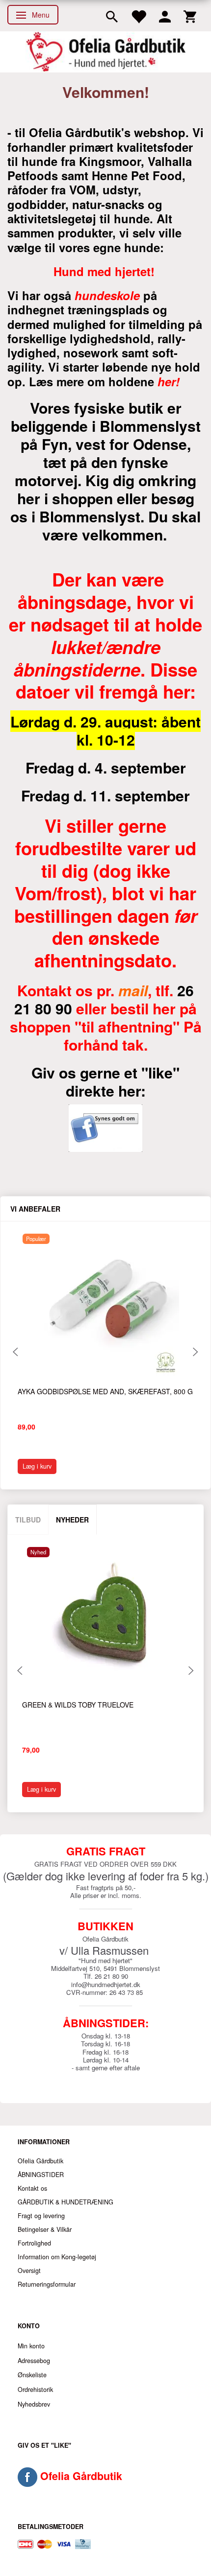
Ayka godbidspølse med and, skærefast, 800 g (105, 1391)
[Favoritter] (138, 16)
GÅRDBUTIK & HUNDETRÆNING (66, 2202)
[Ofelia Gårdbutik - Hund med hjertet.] (105, 52)
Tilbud (28, 1520)
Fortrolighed (34, 2243)
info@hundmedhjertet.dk (106, 1984)
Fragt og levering (41, 2216)
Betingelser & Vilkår (45, 2229)
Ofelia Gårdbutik (40, 2161)
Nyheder (72, 1520)
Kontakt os (32, 2188)
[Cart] (190, 16)
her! (169, 381)
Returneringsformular (47, 2284)
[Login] (165, 16)
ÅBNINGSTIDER (41, 2175)
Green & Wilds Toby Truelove (78, 1705)
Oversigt (29, 2271)
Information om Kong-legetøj (57, 2257)
